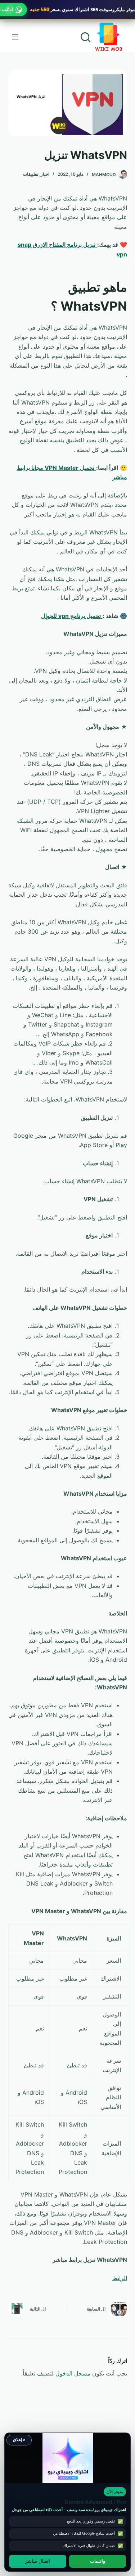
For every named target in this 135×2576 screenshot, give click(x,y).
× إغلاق (19, 2440)
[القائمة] (15, 37)
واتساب (98, 2561)
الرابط (120, 2278)
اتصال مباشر (38, 2561)
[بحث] (85, 37)
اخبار (45, 174)
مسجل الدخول (73, 2373)
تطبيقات (31, 174)
